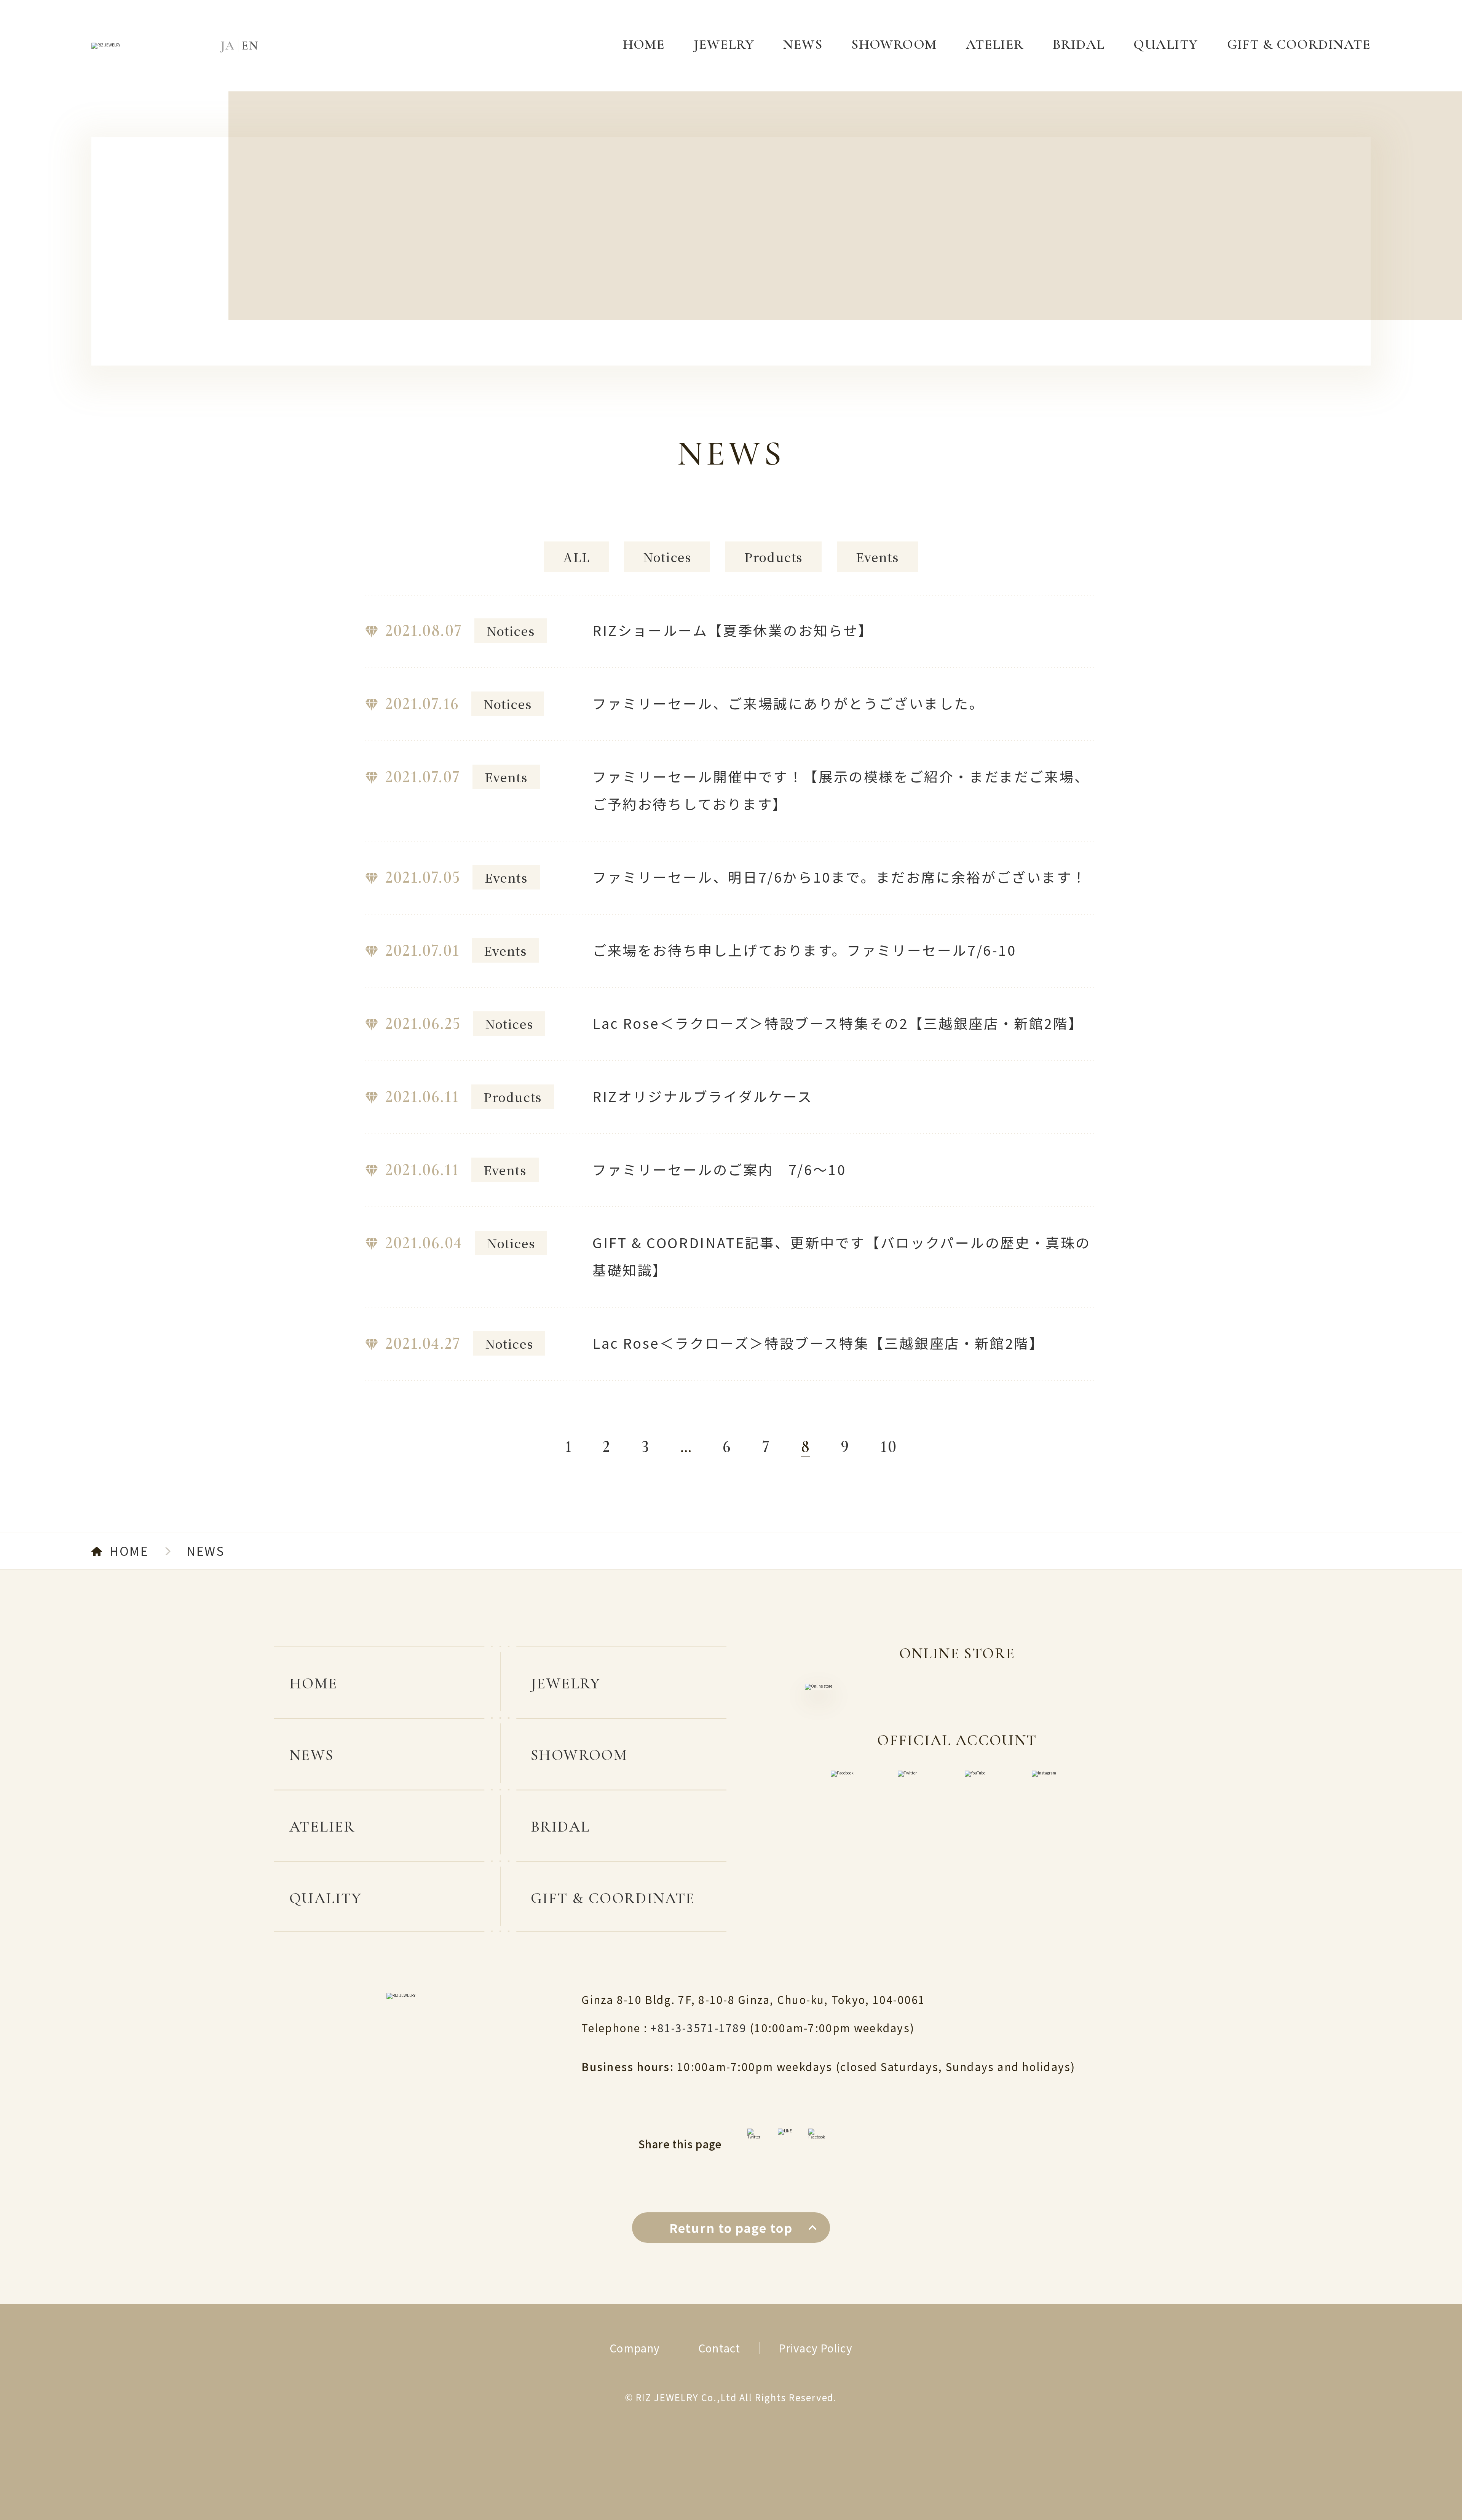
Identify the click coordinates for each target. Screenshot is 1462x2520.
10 (889, 1447)
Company (635, 2348)
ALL (576, 557)
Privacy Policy (816, 2348)
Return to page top (731, 2228)
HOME (129, 1551)
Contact (719, 2348)
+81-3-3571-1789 (700, 2028)
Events (877, 557)
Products (773, 557)
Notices (667, 557)
